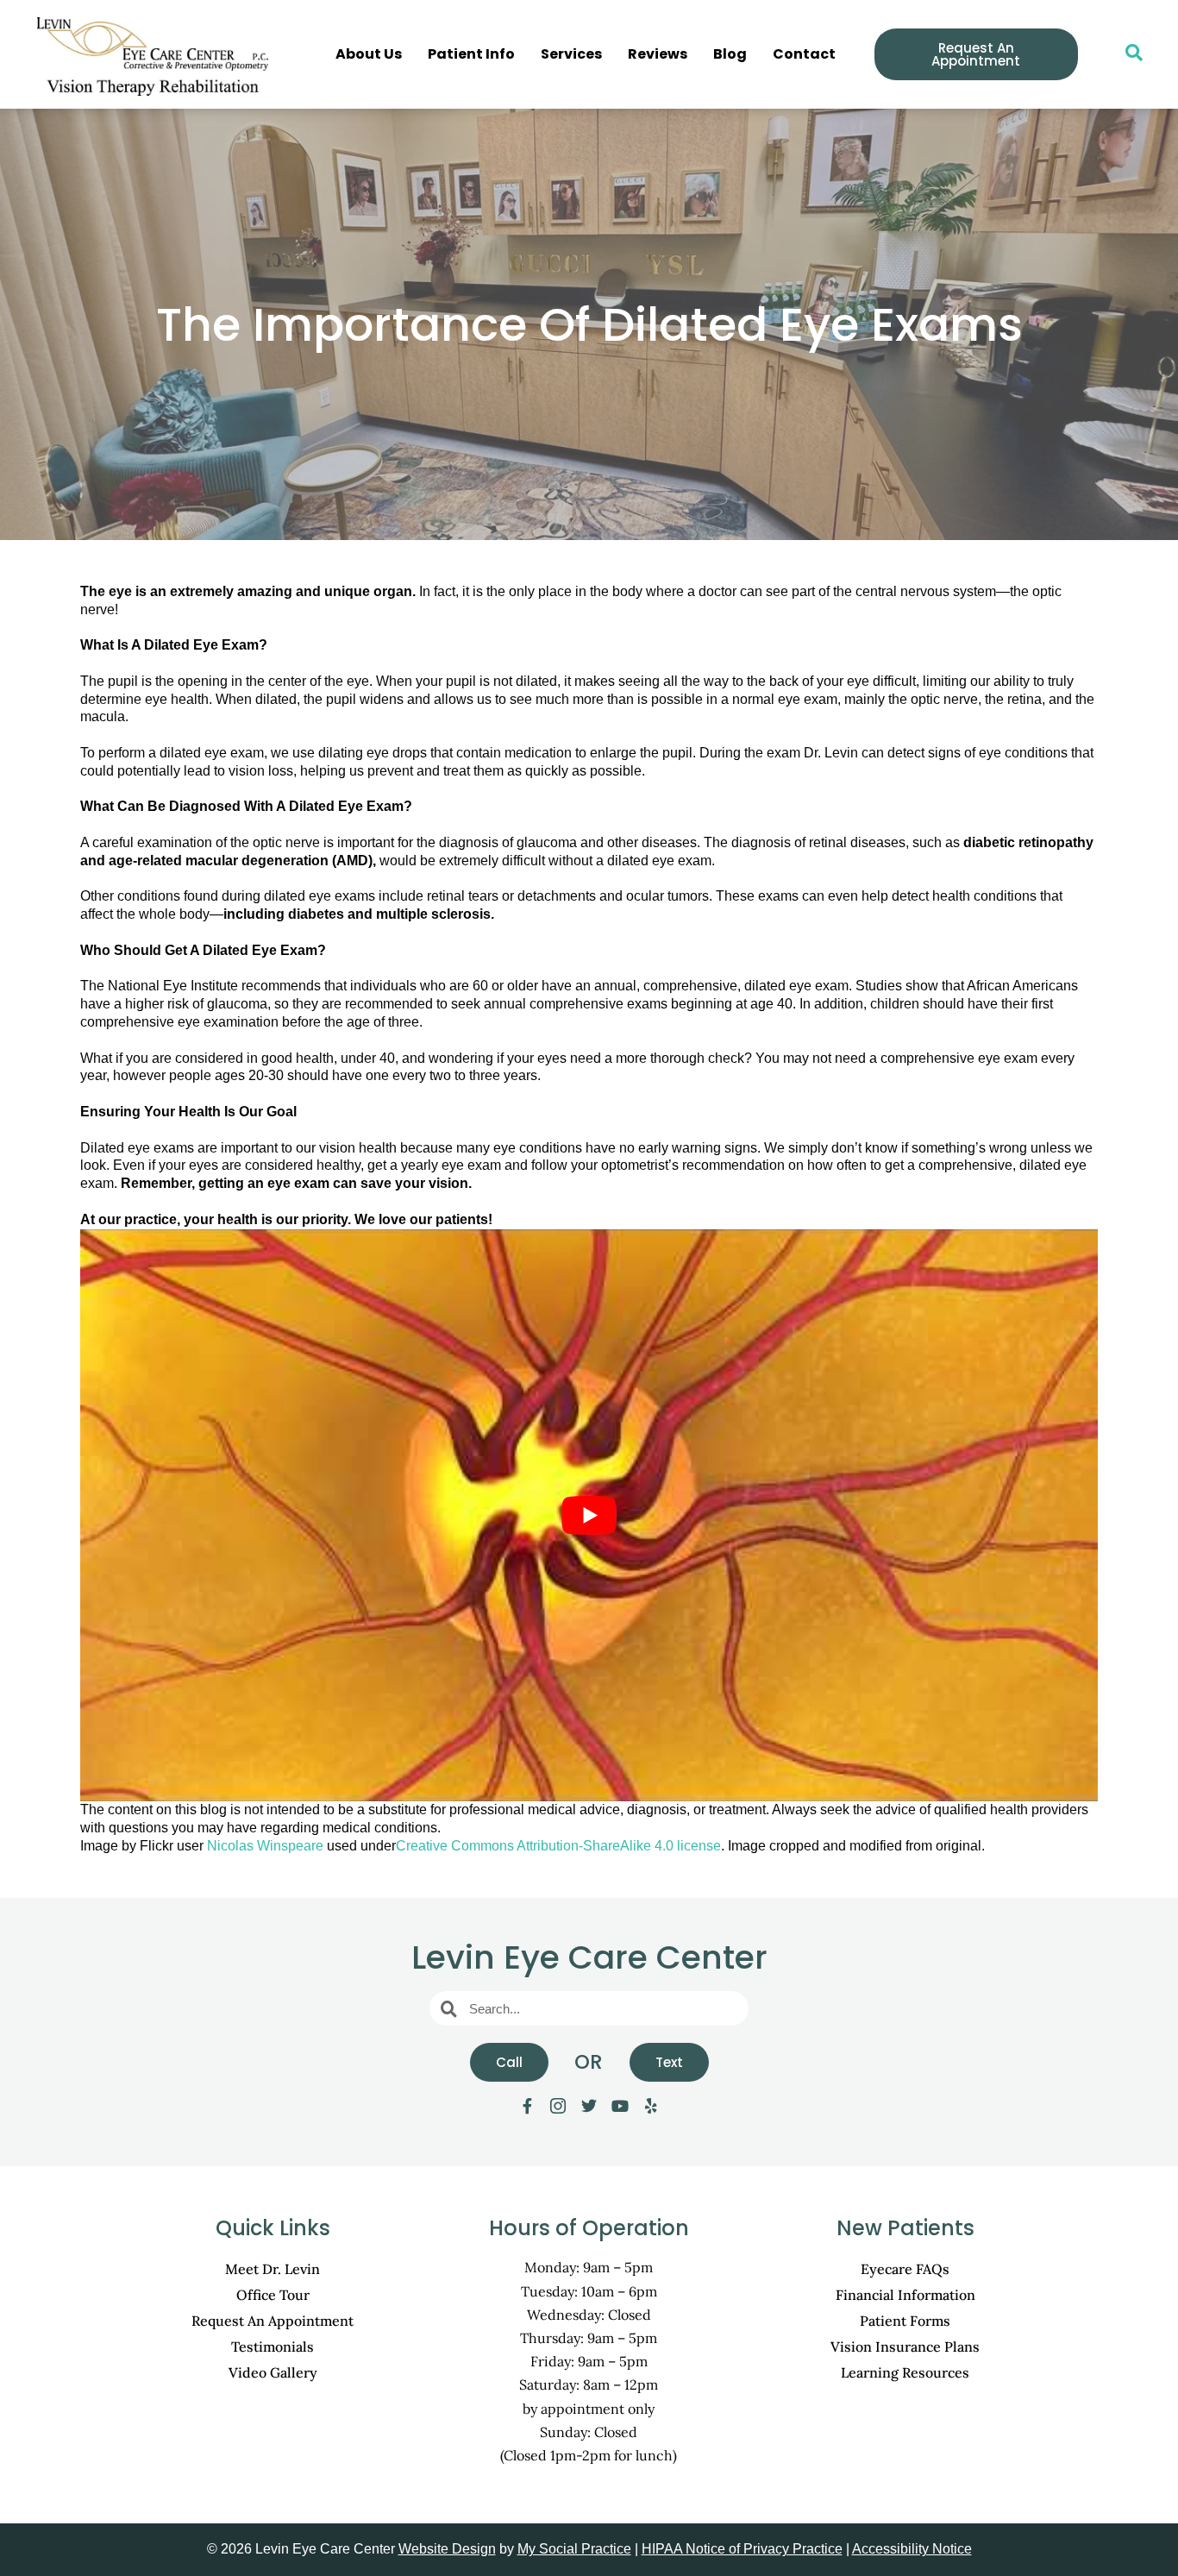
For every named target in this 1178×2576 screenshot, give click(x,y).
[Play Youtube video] (589, 1516)
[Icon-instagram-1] (558, 2106)
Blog (730, 54)
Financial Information (905, 2295)
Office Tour (273, 2295)
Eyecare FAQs (905, 2269)
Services (571, 54)
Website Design (447, 2549)
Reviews (658, 54)
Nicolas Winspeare (265, 1846)
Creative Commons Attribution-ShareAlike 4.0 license (558, 1846)
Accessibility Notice (912, 2549)
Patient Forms (905, 2321)
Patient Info (471, 54)
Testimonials (273, 2347)
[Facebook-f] (527, 2106)
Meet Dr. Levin (273, 2269)
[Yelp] (651, 2106)
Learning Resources (905, 2372)
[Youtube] (620, 2106)
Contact (804, 54)
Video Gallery (273, 2372)
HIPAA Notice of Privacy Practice (742, 2549)
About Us (369, 54)
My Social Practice (574, 2549)
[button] (1125, 54)
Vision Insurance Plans (905, 2347)
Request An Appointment (273, 2321)
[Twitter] (589, 2106)
